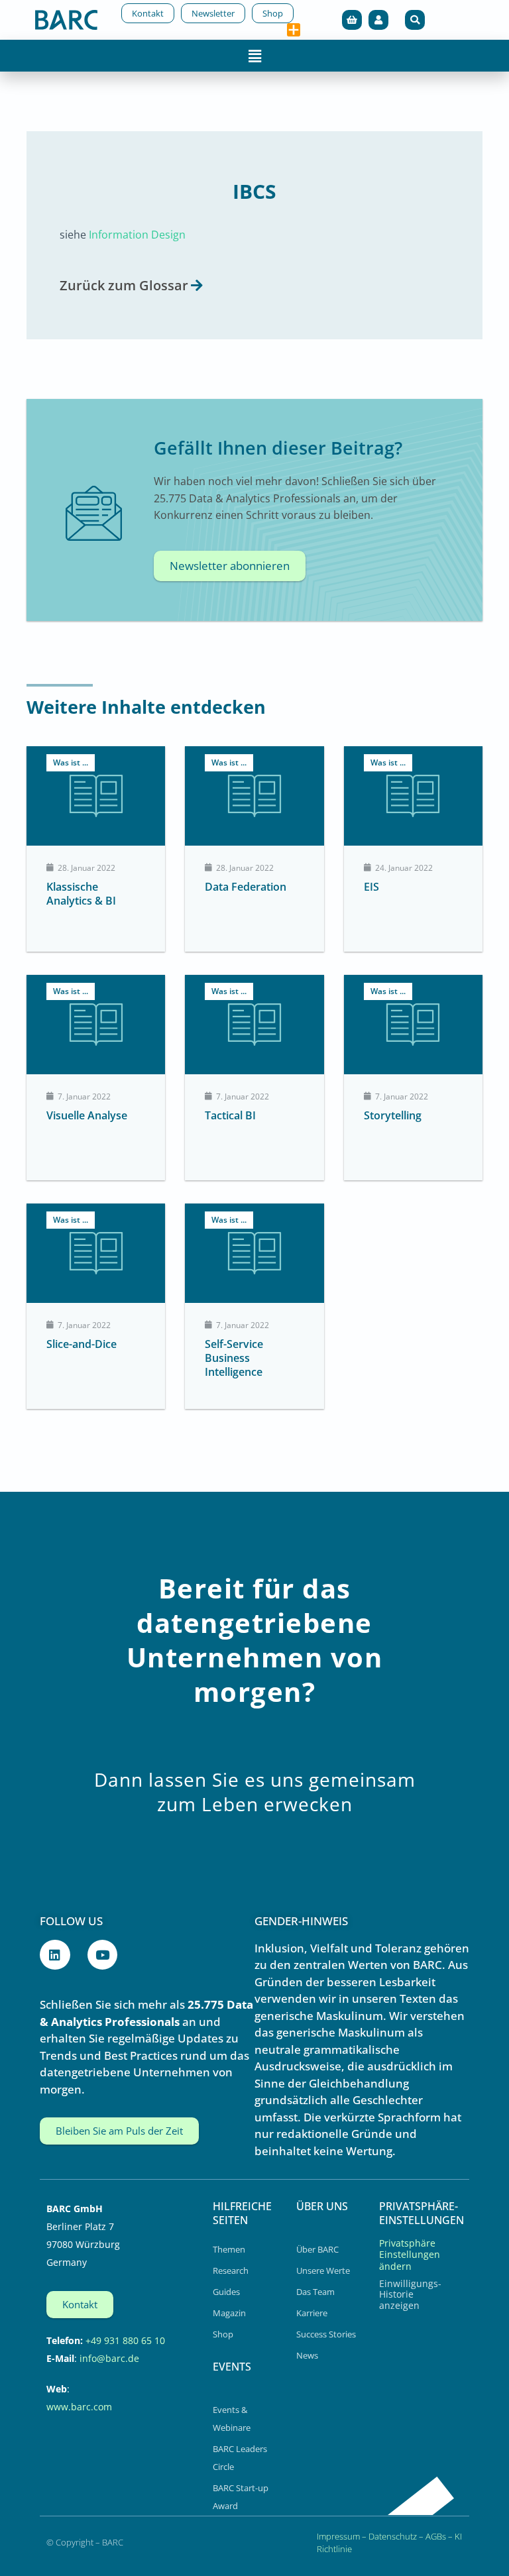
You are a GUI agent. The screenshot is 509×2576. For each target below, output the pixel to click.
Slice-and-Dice (82, 1344)
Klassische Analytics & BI (81, 894)
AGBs (436, 2536)
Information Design (137, 234)
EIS (371, 887)
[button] (415, 20)
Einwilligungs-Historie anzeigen (410, 2294)
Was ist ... (71, 762)
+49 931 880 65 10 (125, 2340)
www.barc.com (79, 2407)
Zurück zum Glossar (124, 285)
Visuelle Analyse (87, 1115)
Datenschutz (393, 2536)
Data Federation (246, 887)
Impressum (338, 2536)
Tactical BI (230, 1115)
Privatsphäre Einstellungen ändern (410, 2255)
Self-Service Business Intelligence (234, 1358)
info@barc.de (109, 2358)
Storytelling (393, 1115)
